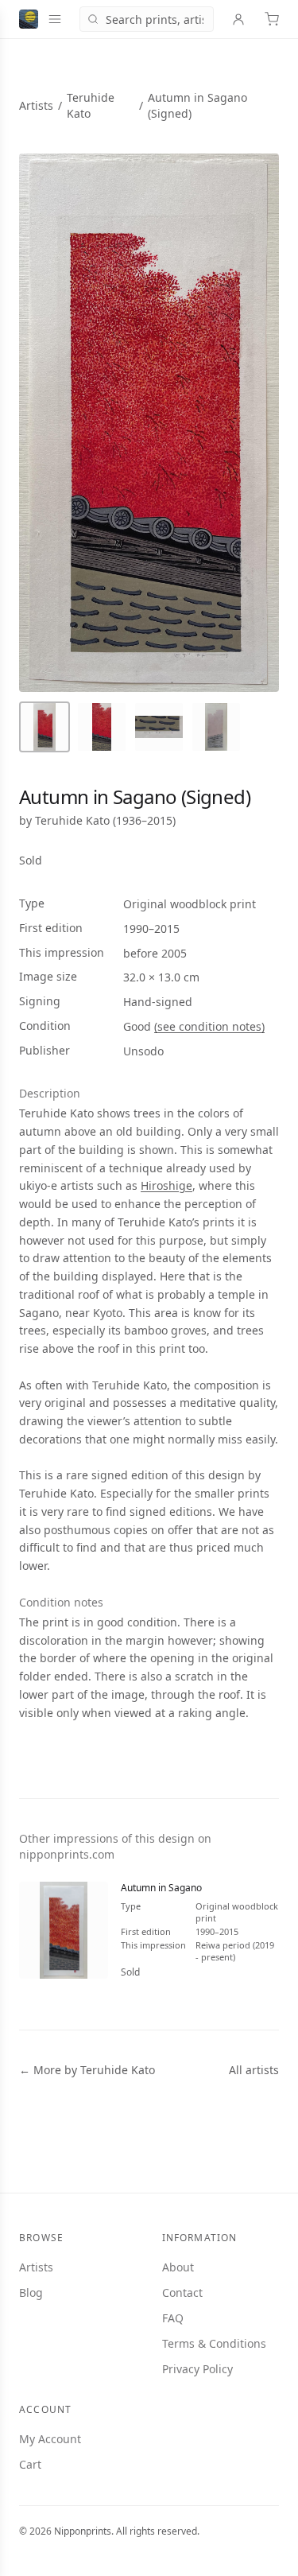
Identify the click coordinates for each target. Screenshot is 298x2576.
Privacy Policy (197, 2369)
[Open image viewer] (149, 423)
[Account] (238, 19)
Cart (30, 2464)
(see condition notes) (209, 1026)
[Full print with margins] (45, 727)
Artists (36, 105)
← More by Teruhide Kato (87, 2070)
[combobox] (147, 19)
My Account (50, 2439)
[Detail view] (159, 727)
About (178, 2267)
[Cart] (272, 19)
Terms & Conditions (214, 2343)
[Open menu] (55, 19)
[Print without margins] (102, 727)
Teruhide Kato (72, 820)
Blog (31, 2292)
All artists (254, 2070)
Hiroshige (166, 1185)
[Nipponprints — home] (29, 19)
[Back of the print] (216, 727)
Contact (182, 2292)
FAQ (173, 2318)
